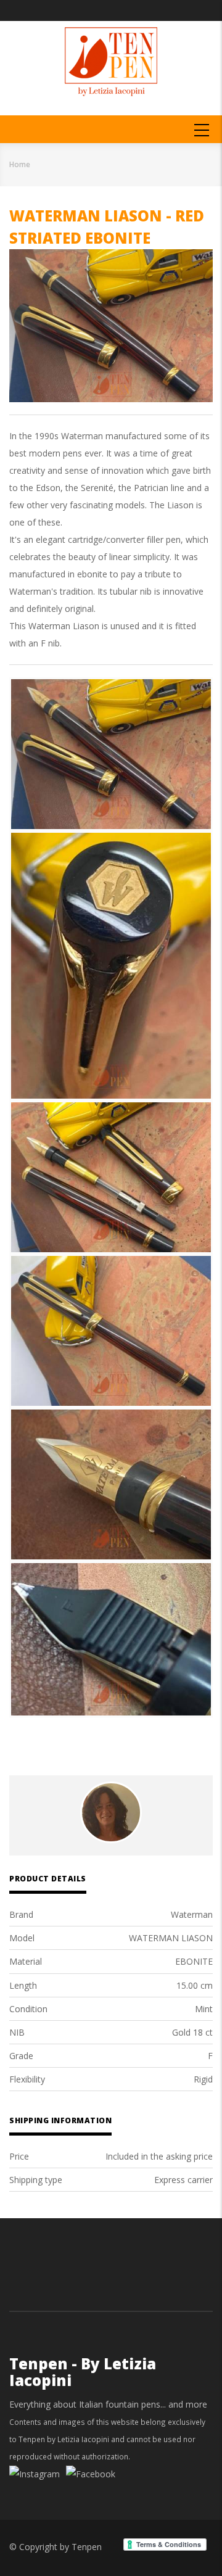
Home (20, 164)
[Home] (111, 61)
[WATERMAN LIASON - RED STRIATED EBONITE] (111, 754)
